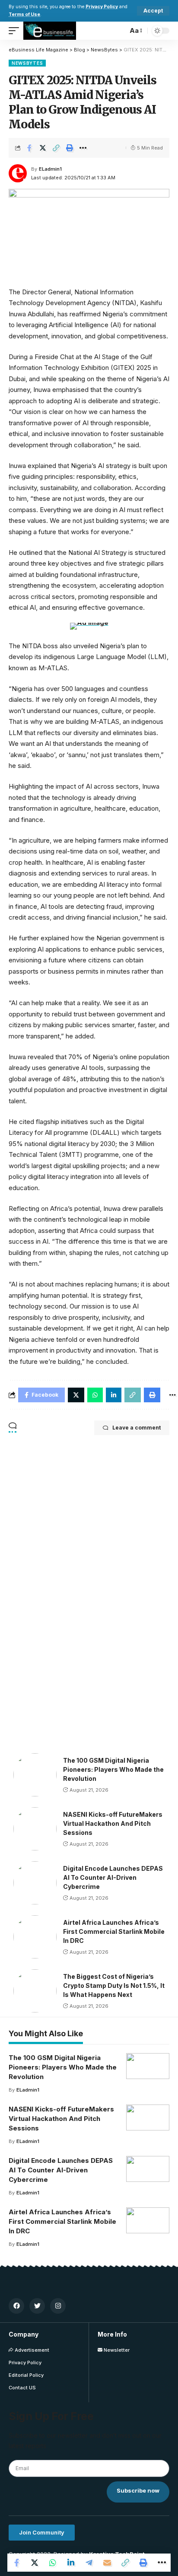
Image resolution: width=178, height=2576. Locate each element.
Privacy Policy (102, 7)
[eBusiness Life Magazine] (50, 31)
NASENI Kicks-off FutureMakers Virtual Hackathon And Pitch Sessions (113, 1823)
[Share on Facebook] (29, 148)
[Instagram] (58, 2306)
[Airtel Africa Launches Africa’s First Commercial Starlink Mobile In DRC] (35, 1937)
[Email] (107, 2563)
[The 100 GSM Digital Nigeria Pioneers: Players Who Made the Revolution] (35, 1775)
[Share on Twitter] (43, 148)
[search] (119, 31)
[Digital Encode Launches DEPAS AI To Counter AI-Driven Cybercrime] (35, 1883)
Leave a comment (137, 1428)
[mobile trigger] (16, 31)
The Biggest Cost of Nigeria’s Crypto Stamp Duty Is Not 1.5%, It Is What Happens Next (114, 1985)
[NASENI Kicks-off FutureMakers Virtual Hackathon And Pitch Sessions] (35, 1829)
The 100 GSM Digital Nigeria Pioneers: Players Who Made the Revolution (113, 1769)
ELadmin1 (50, 169)
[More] (83, 148)
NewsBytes (27, 63)
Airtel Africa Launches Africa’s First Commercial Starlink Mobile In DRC (114, 1931)
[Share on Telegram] (89, 2563)
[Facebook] (16, 2306)
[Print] (70, 148)
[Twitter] (37, 2306)
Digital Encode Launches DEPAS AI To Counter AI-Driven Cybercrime (113, 1877)
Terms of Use (24, 14)
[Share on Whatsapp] (53, 2563)
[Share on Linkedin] (71, 2563)
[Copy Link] (56, 148)
